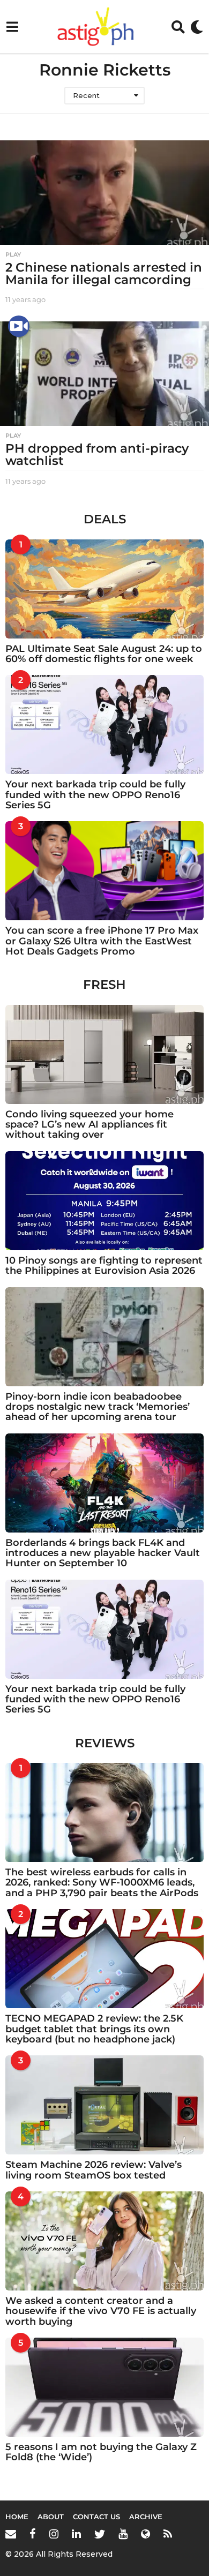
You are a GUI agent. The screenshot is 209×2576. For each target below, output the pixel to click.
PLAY (13, 254)
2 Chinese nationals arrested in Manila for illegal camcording (104, 273)
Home (17, 2517)
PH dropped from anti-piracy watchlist (97, 455)
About (51, 2517)
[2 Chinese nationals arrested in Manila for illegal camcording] (104, 193)
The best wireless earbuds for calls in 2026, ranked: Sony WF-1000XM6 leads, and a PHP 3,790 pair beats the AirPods (102, 1883)
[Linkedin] (76, 2534)
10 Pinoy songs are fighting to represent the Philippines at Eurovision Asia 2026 (104, 1266)
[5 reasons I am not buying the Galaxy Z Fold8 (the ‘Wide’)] (104, 2387)
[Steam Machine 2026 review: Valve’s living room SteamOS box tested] (104, 2105)
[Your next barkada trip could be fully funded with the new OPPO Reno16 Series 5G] (104, 724)
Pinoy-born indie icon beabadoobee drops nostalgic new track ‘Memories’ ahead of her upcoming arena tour (98, 1407)
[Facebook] (33, 2534)
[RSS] (168, 2534)
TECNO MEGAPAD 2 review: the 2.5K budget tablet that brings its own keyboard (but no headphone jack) (94, 2029)
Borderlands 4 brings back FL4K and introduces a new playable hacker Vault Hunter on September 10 (103, 1553)
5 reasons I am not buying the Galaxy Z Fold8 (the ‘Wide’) (101, 2452)
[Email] (11, 2534)
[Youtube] (123, 2534)
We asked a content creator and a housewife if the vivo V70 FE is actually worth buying (101, 2311)
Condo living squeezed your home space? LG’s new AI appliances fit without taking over (89, 1125)
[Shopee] (145, 2534)
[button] (12, 27)
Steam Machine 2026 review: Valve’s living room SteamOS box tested (94, 2170)
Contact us (96, 2517)
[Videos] (19, 326)
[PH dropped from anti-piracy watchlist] (104, 374)
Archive (146, 2517)
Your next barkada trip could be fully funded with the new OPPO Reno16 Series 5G (95, 795)
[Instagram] (54, 2534)
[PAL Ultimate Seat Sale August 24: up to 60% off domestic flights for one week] (104, 589)
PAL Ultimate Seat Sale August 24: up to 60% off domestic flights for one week (104, 654)
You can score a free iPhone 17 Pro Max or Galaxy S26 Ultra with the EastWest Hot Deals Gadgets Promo (102, 941)
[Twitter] (100, 2534)
